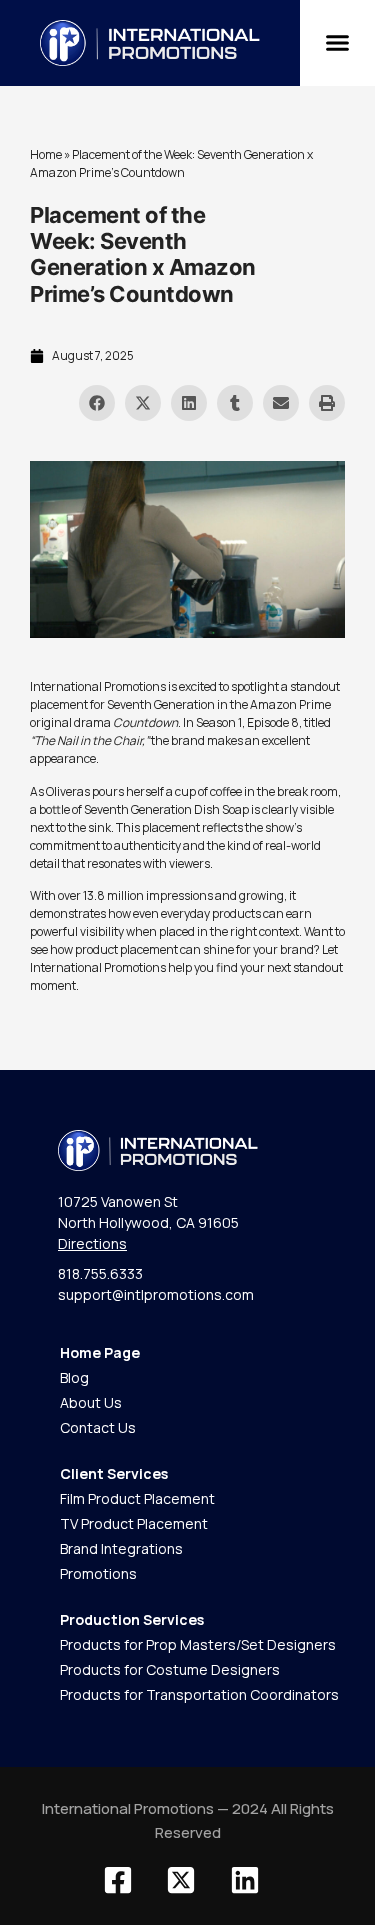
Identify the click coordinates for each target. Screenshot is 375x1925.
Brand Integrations (121, 1548)
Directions (92, 1243)
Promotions (98, 1573)
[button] (338, 43)
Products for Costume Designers (170, 1669)
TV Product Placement (134, 1523)
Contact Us (98, 1427)
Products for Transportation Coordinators (199, 1694)
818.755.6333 (100, 1273)
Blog (74, 1377)
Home (46, 154)
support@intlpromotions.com (156, 1294)
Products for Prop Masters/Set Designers (198, 1644)
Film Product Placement (137, 1498)
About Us (91, 1402)
